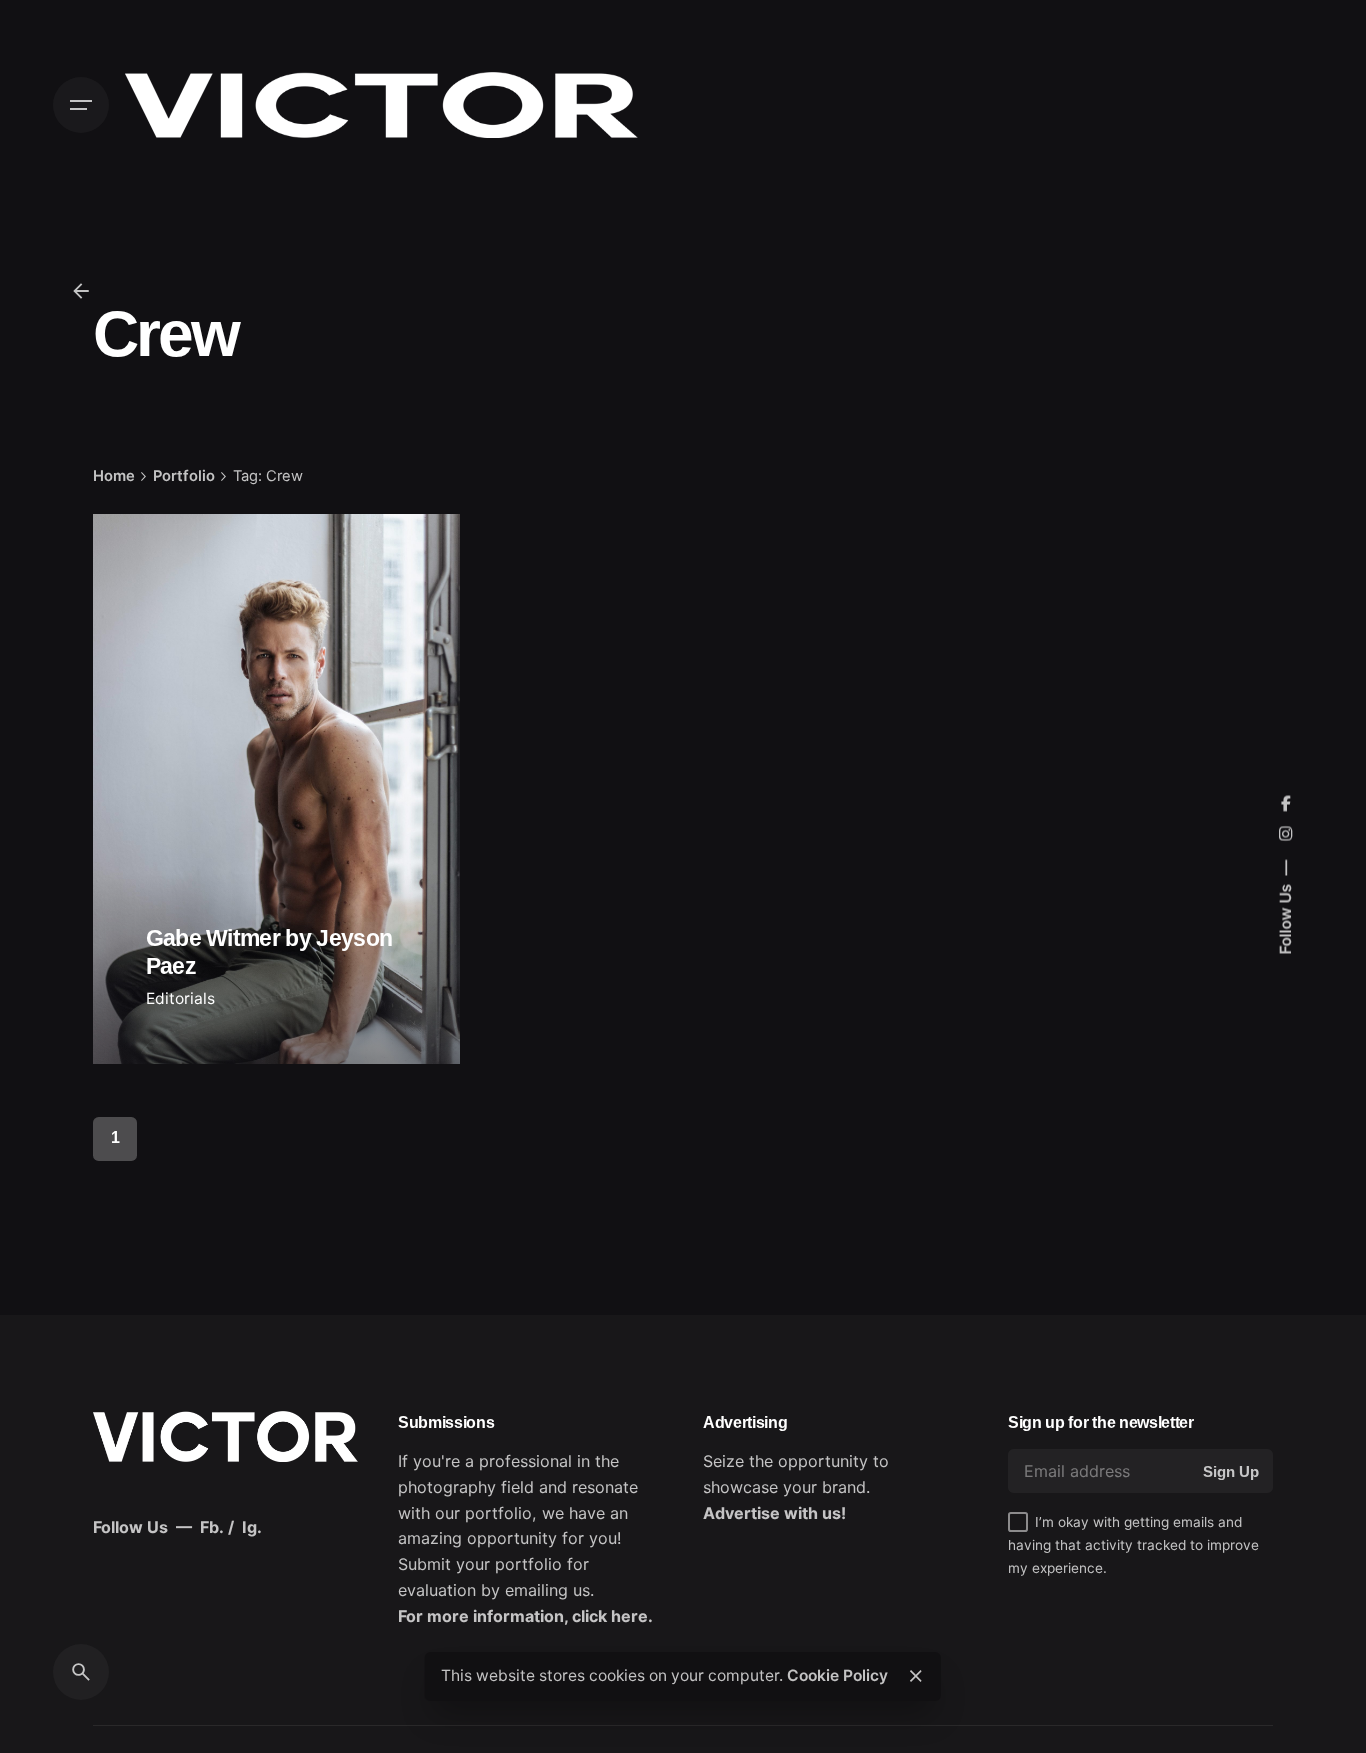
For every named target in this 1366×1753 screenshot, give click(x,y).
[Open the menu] (81, 105)
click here (610, 1616)
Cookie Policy (837, 1675)
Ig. (252, 1527)
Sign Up (1231, 1471)
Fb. (212, 1527)
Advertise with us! (774, 1513)
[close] (916, 1676)
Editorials (180, 998)
